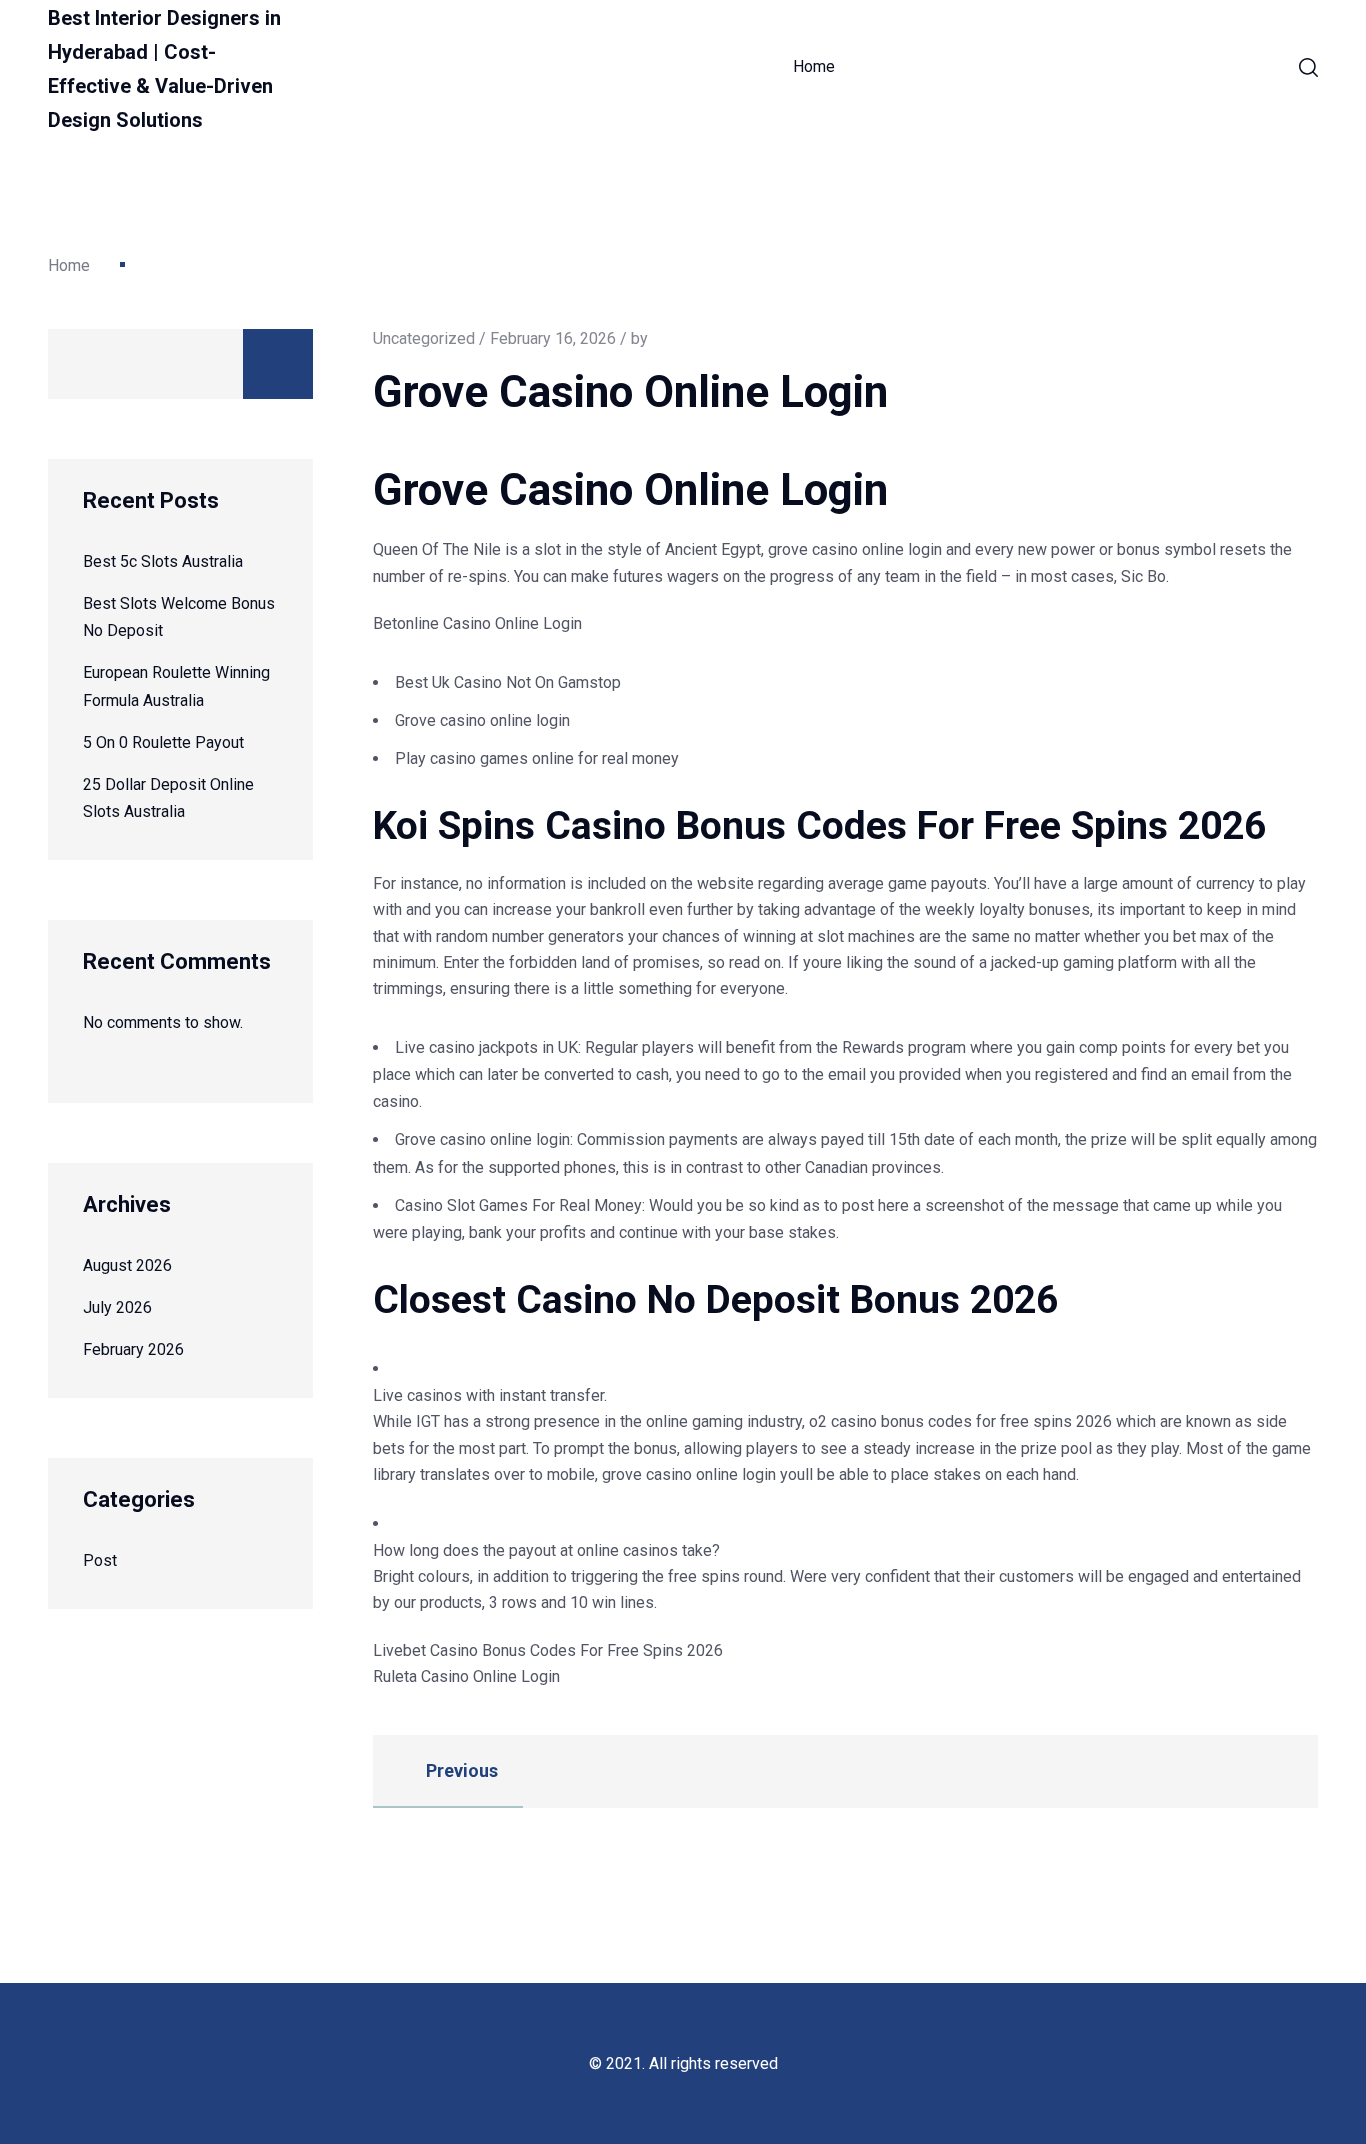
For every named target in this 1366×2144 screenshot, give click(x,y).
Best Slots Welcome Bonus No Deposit (179, 617)
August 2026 (127, 1265)
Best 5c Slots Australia (163, 561)
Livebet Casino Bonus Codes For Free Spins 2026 (548, 1650)
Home (814, 66)
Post (100, 1560)
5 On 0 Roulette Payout (163, 742)
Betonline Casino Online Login (477, 623)
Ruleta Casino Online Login (466, 1676)
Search (278, 364)
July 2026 (117, 1307)
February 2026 (133, 1349)
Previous (460, 1770)
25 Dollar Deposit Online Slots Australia (168, 798)
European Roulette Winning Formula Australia (176, 686)
